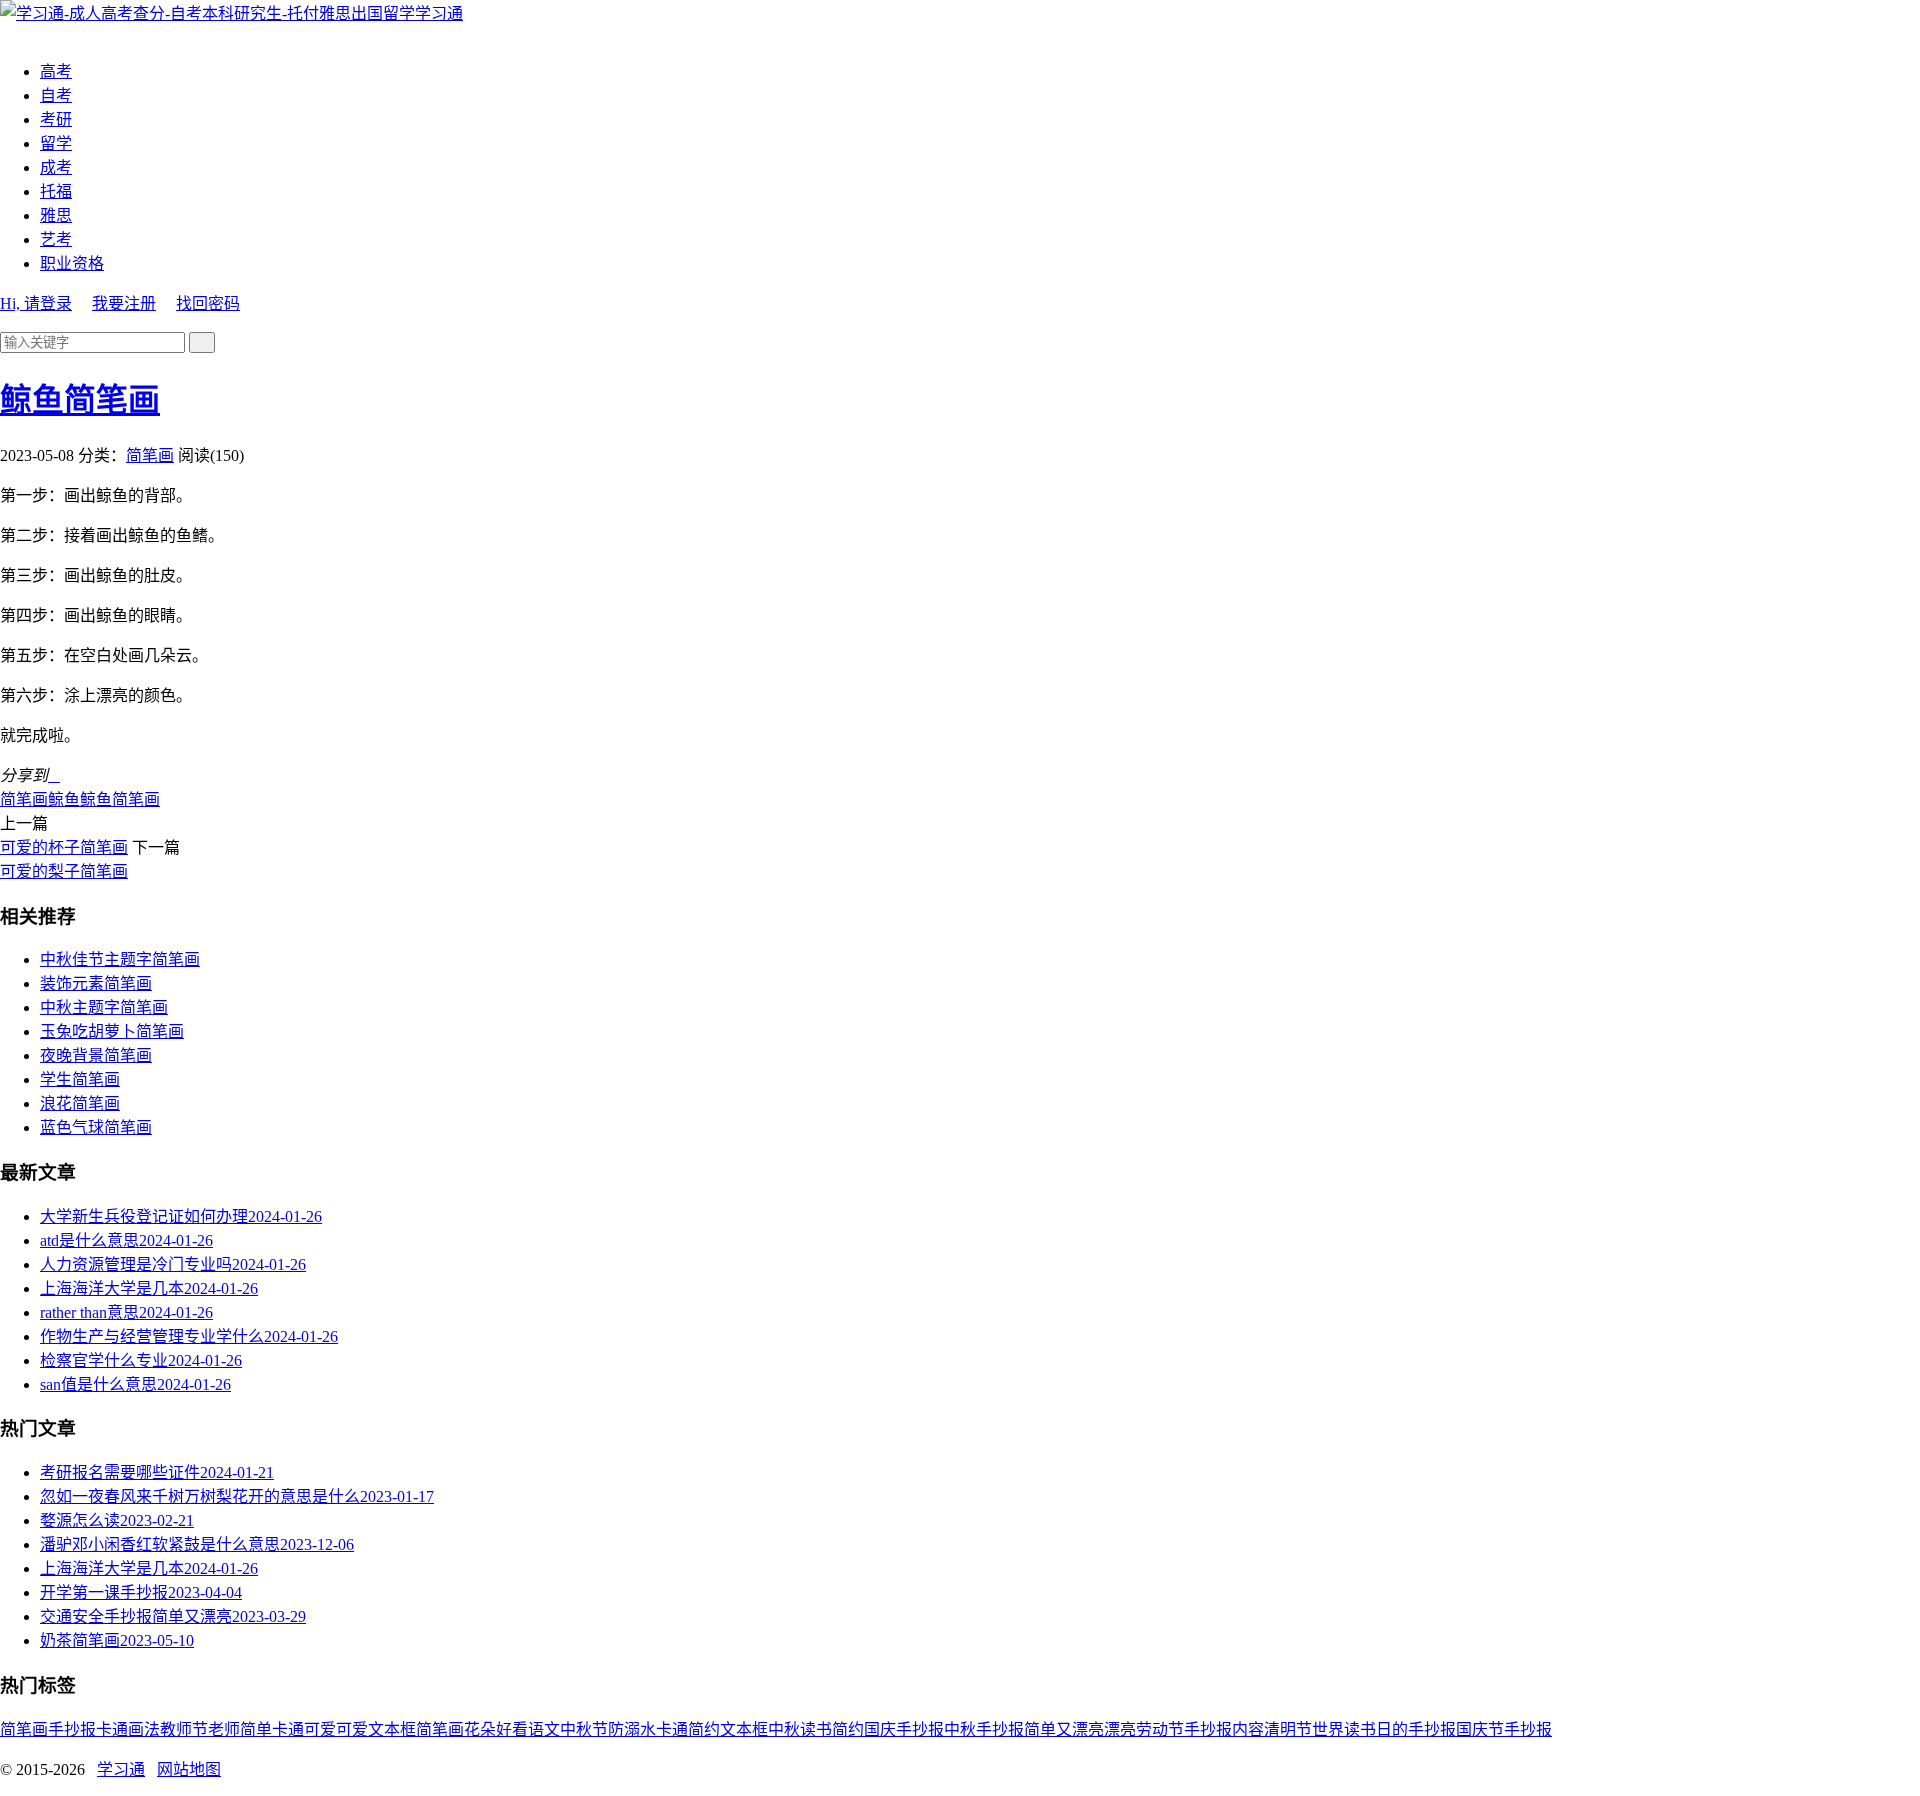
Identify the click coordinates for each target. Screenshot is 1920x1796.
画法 (144, 1729)
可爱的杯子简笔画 (64, 847)
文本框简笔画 (416, 1729)
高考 (56, 71)
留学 (56, 143)
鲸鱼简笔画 (80, 400)
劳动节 (1160, 1729)
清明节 (1288, 1729)
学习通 (439, 13)
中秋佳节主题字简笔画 (120, 959)
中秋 (784, 1729)
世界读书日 (1352, 1729)
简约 (848, 1729)
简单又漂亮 (1064, 1729)
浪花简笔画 (80, 1103)
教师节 (184, 1729)
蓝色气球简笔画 (96, 1127)
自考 (56, 95)
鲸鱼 (64, 799)
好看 (512, 1729)
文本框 (744, 1729)
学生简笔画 (80, 1079)
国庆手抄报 (904, 1729)
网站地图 (189, 1769)
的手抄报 (1424, 1729)
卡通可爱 (304, 1729)
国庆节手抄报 (1504, 1729)
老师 (224, 1729)
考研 (56, 119)
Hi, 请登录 (36, 303)
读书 (816, 1729)
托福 (56, 191)
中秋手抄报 (984, 1729)
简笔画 (150, 455)
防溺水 (632, 1729)
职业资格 (72, 263)
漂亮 (1120, 1729)
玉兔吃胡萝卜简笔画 (112, 1031)
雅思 (56, 215)
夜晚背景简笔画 (96, 1055)
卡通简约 (688, 1729)
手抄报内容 (1224, 1729)
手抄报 (72, 1729)
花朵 (480, 1729)
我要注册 (124, 303)
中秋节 (584, 1729)
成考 (56, 167)
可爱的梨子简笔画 (64, 871)
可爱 (352, 1729)
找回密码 (208, 303)
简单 (256, 1729)
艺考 (56, 239)
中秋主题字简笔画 (104, 1007)
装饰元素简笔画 (96, 983)
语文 (544, 1729)
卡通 (112, 1729)
